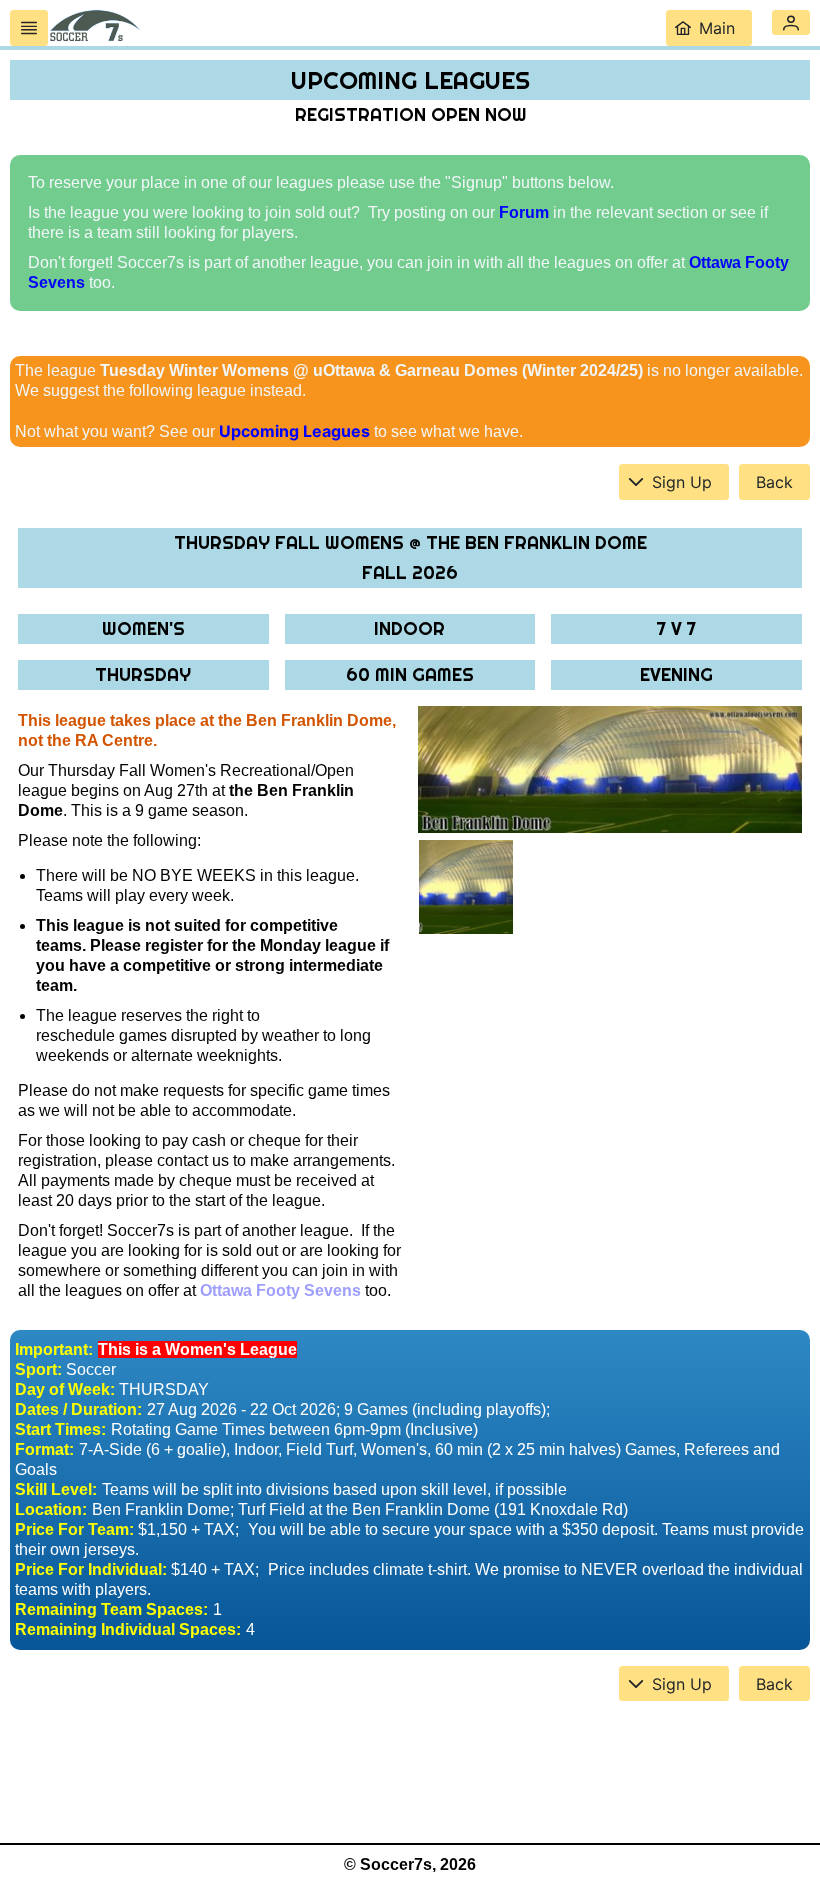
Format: (44, 1449)
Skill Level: (56, 1489)
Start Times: (60, 1429)
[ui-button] (29, 28)
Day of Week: (65, 1389)
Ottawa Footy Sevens (280, 1290)
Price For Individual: (91, 1569)
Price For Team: (74, 1529)
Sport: (38, 1369)
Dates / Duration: (78, 1409)
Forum (524, 212)
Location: (51, 1509)
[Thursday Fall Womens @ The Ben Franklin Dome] (610, 770)
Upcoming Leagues (294, 431)
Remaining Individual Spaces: (128, 1629)
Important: (54, 1349)
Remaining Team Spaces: (111, 1609)
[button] (791, 22)
